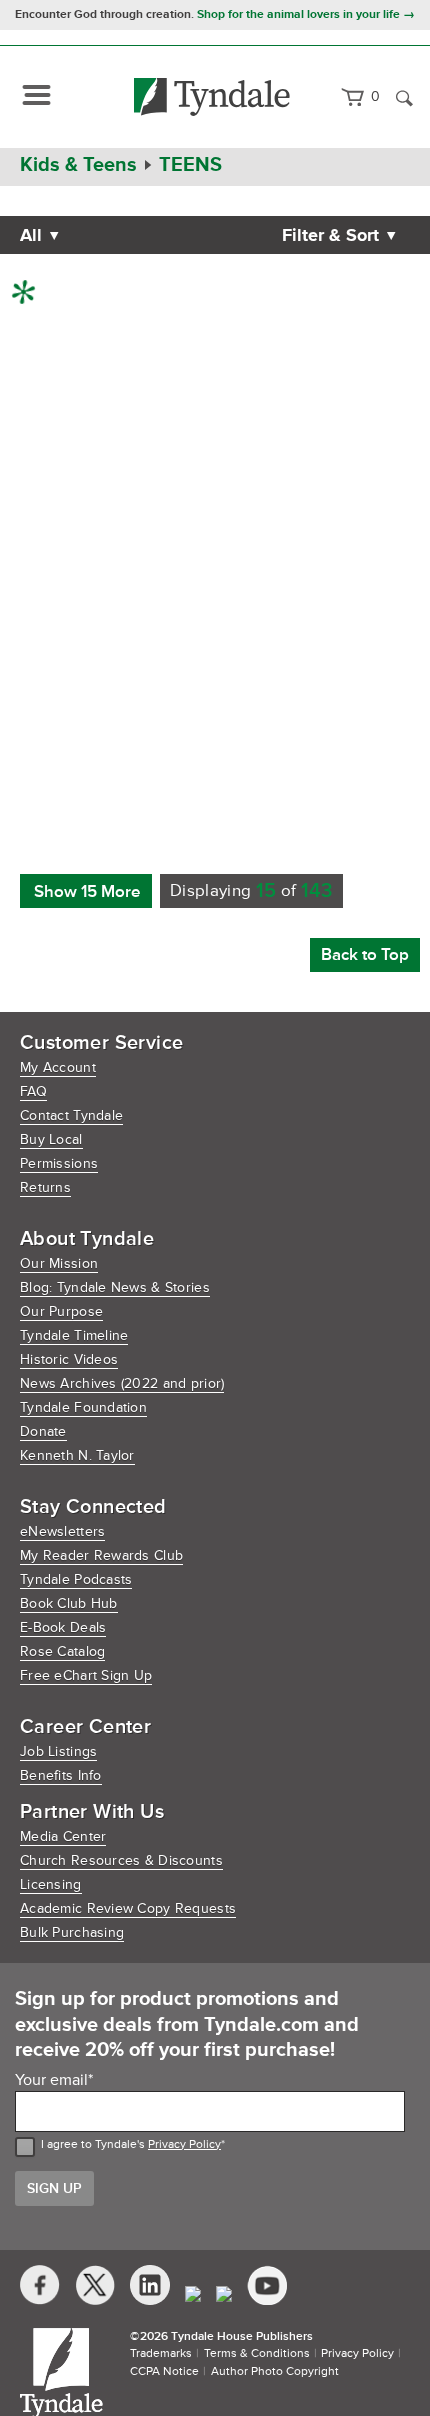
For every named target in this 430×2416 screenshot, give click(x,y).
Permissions (59, 1163)
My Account (58, 1067)
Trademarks (161, 2353)
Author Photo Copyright (275, 2371)
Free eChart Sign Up (86, 1675)
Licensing (51, 1884)
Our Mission (59, 1263)
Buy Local (51, 1139)
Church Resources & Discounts (121, 1860)
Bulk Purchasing (72, 1932)
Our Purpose (61, 1311)
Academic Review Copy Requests (128, 1908)
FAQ (33, 1091)
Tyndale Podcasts (76, 1579)
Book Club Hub (69, 1603)
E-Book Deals (63, 1627)
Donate (43, 1431)
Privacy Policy (184, 2144)
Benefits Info (61, 1775)
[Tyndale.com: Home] (212, 97)
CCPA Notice (164, 2371)
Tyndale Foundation (83, 1407)
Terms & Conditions (257, 2353)
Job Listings (58, 1751)
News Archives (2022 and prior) (122, 1383)
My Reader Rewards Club (101, 1555)
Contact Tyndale (71, 1115)
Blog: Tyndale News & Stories (115, 1287)
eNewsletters (62, 1531)
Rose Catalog (62, 1651)
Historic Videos (69, 1359)
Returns (45, 1187)
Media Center (63, 1836)
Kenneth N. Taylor (77, 1455)
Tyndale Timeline (74, 1335)
